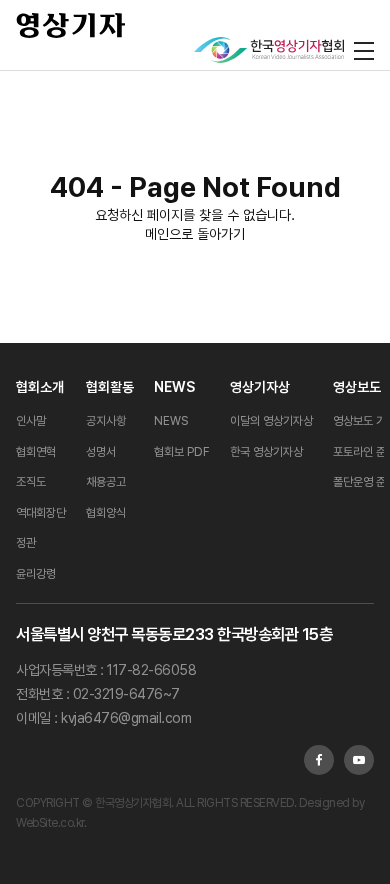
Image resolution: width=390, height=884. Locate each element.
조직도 (31, 482)
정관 (26, 543)
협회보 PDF (182, 452)
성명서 (101, 452)
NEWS (174, 387)
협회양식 (106, 513)
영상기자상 (260, 387)
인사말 (31, 421)
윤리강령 (36, 574)
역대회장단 (41, 513)
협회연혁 (36, 452)
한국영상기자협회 (71, 25)
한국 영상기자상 (266, 452)
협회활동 (110, 387)
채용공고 (106, 482)
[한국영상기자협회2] (269, 50)
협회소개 (40, 387)
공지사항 (106, 421)
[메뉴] (364, 50)
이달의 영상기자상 (271, 421)
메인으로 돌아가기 (195, 234)
